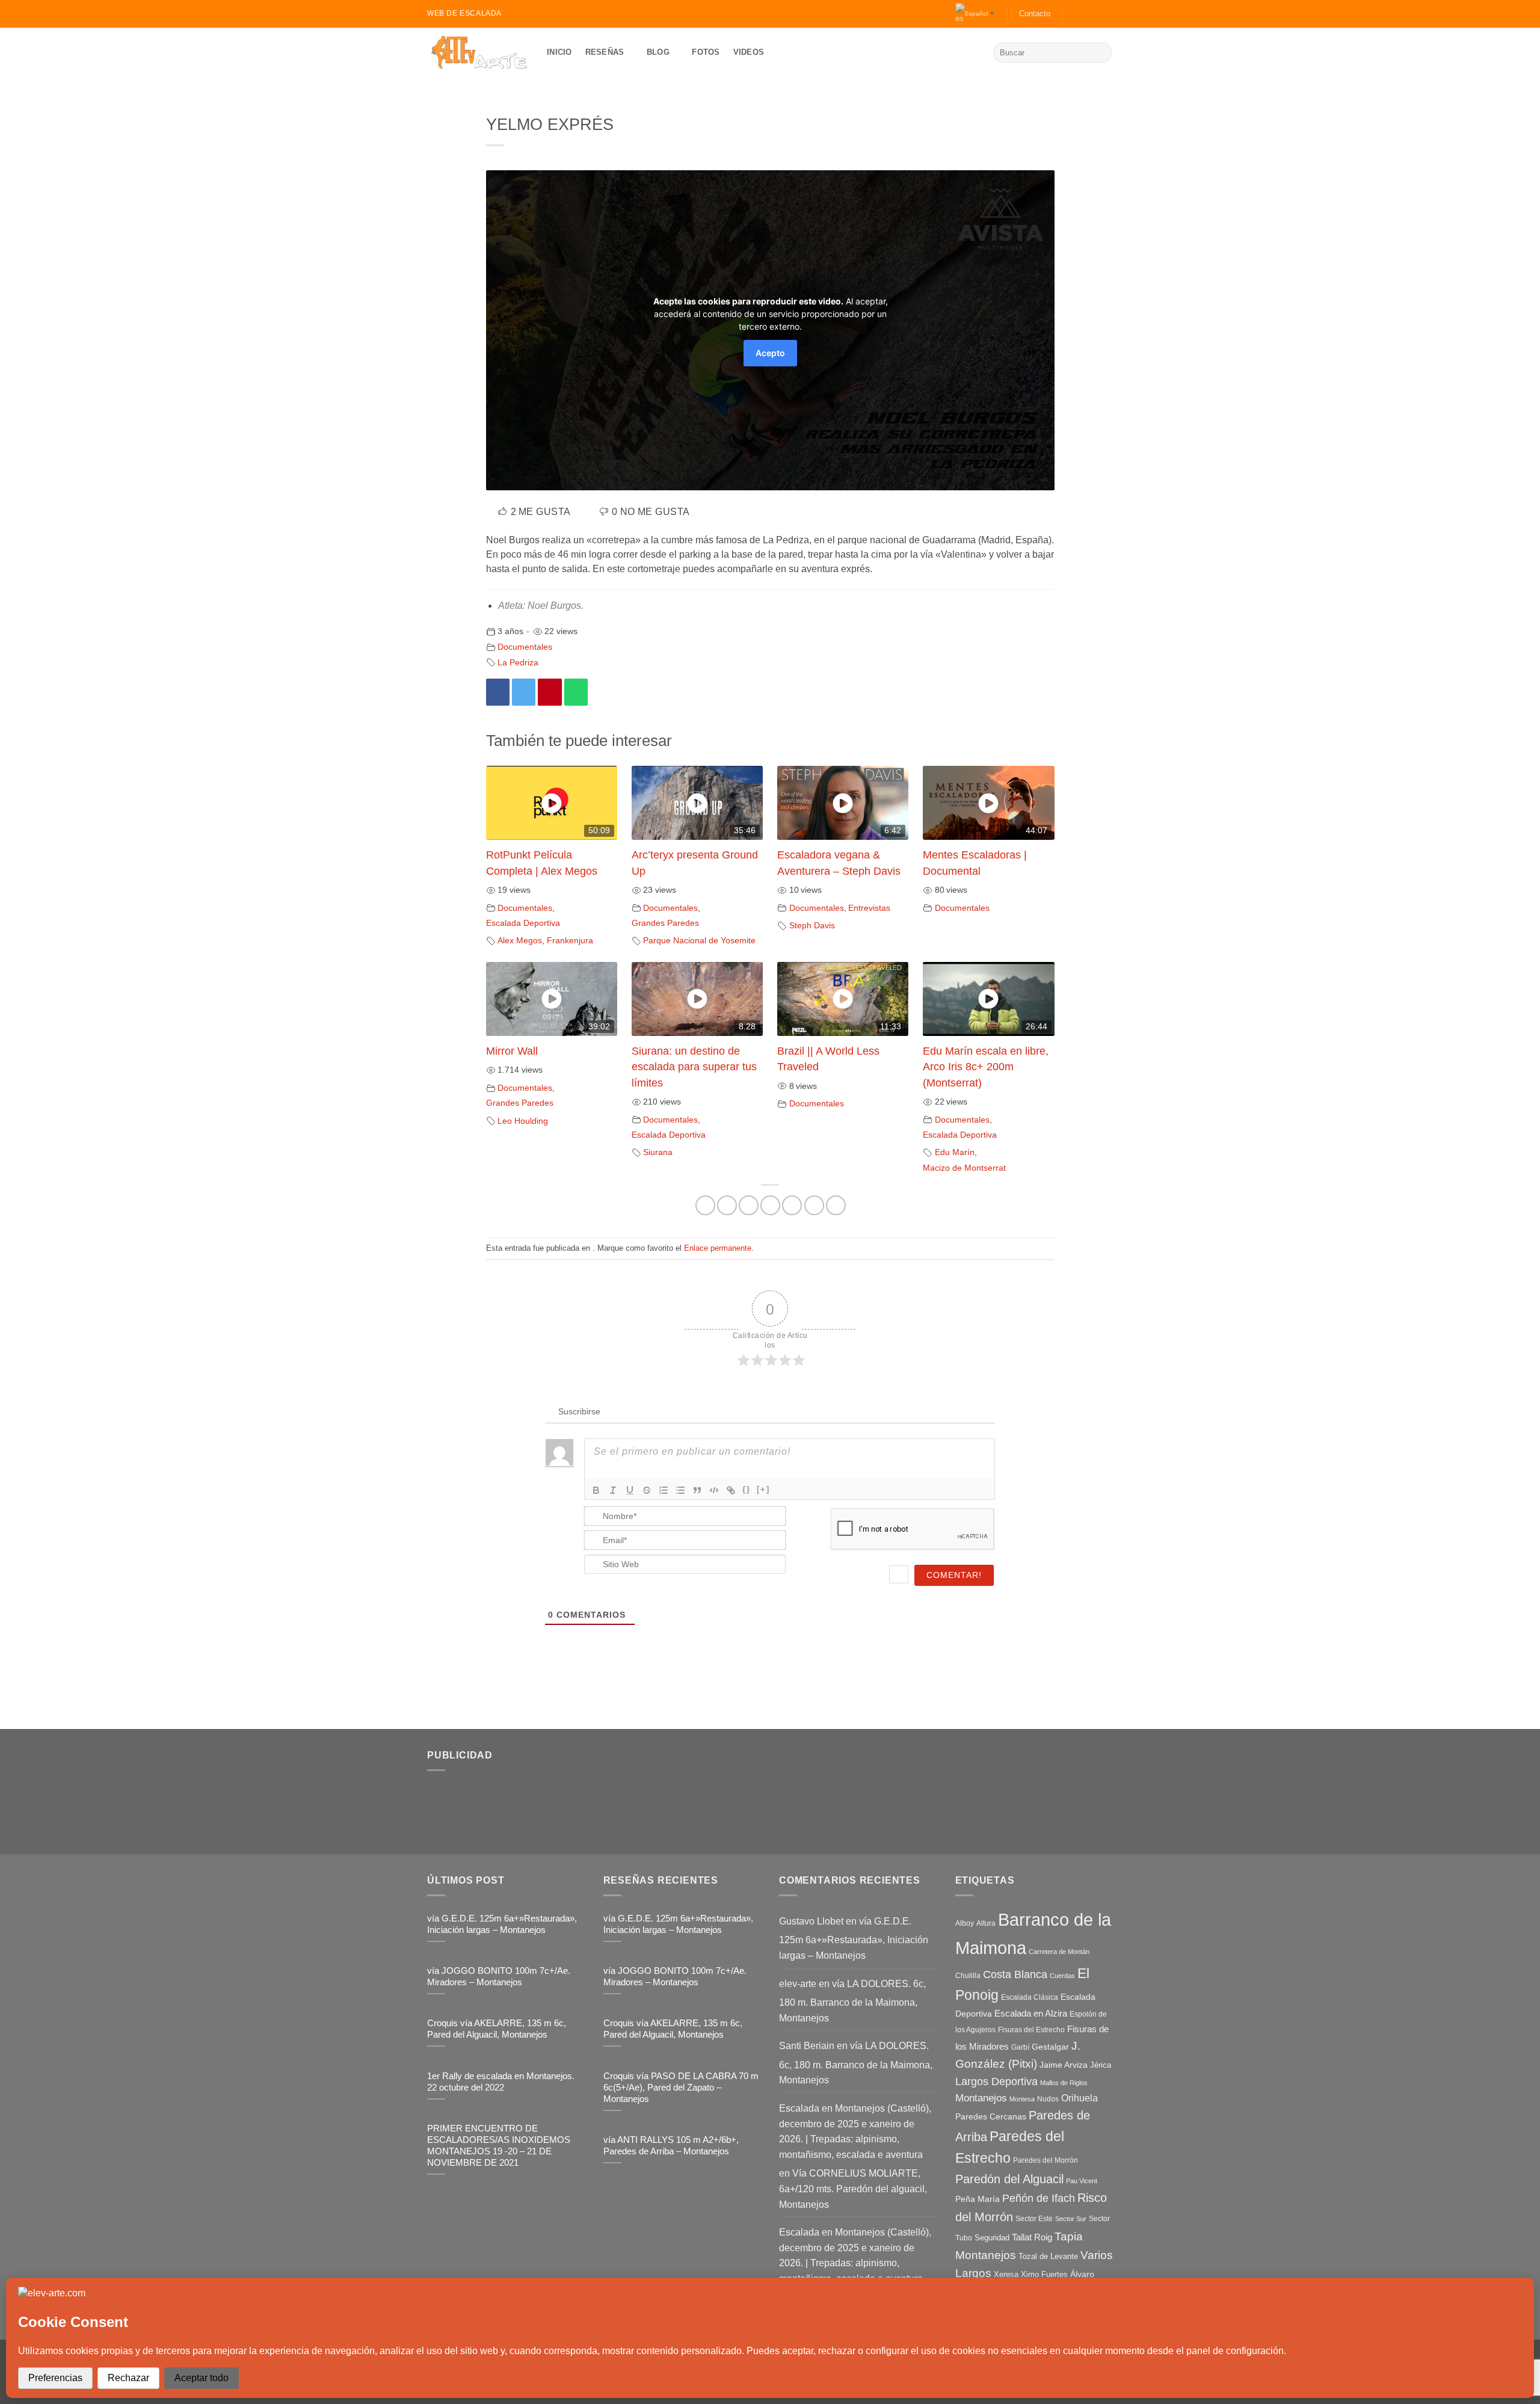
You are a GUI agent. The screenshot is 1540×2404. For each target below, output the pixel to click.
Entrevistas (869, 908)
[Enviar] (1101, 53)
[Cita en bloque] (697, 1490)
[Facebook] (498, 692)
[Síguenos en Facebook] (1073, 14)
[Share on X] (727, 1205)
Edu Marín (955, 1152)
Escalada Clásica (1030, 1997)
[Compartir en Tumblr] (814, 1205)
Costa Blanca (1015, 1974)
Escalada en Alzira (1031, 2013)
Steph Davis (812, 925)
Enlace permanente (718, 1248)
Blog (658, 52)
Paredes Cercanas (991, 2116)
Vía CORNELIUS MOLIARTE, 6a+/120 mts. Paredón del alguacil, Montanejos (853, 2189)
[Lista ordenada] (664, 1490)
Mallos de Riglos (1064, 2083)
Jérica (1101, 2065)
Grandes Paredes (665, 923)
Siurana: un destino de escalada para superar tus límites (694, 1067)
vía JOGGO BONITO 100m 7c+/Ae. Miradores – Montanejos (499, 1977)
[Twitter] (524, 692)
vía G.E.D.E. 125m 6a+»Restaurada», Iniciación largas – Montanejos (502, 1924)
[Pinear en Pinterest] (792, 1205)
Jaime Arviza (1064, 2065)
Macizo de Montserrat (964, 1168)
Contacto (1035, 14)
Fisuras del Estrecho (1031, 2030)
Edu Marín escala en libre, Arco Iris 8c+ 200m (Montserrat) (986, 1067)
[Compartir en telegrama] (836, 1205)
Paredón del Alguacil (1009, 2179)
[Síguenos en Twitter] (1095, 14)
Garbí (1020, 2047)
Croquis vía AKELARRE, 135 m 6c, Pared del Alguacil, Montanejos (497, 2029)
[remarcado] (596, 1490)
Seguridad (992, 2238)
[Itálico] (613, 1490)
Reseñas (605, 52)
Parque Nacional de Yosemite (699, 940)
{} (747, 1489)
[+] (763, 1489)
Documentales (525, 647)
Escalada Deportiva (523, 923)
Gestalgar (1050, 2047)
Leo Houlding (523, 1121)
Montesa (1022, 2099)
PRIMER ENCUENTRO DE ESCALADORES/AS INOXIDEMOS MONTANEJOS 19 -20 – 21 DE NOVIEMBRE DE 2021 (499, 2146)
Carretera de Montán (1059, 1952)
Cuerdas (1062, 1976)
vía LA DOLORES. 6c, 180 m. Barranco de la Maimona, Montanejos (852, 2001)
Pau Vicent (1082, 2181)
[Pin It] (550, 692)
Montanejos (981, 2098)
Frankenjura (570, 940)
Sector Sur (1071, 2219)
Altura (986, 1923)
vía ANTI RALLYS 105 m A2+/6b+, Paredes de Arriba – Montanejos (671, 2146)
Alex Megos (520, 940)
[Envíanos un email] (1107, 14)
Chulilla (968, 1976)
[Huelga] (647, 1490)
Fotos (706, 52)
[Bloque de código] (714, 1490)
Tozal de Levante (1048, 2256)
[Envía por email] (770, 1205)
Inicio (559, 52)
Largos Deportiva (996, 2082)
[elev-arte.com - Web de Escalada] (478, 53)
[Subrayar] (630, 1490)
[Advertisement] (680, 1808)
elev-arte (798, 1984)
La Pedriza (518, 662)
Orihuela (1080, 2098)
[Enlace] (731, 1490)
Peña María (978, 2199)
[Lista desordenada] (680, 1490)
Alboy (965, 1923)
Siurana (658, 1152)
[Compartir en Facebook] (705, 1205)
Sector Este (1034, 2219)
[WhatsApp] (576, 692)
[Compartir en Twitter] (749, 1205)
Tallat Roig (1032, 2237)
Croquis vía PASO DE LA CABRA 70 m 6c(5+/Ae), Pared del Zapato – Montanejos (681, 2088)
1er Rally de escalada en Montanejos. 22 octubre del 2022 (501, 2082)
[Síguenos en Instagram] (1084, 14)
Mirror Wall (512, 1051)
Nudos (1048, 2099)
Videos (749, 52)
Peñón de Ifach (1039, 2198)
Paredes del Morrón (1046, 2160)
